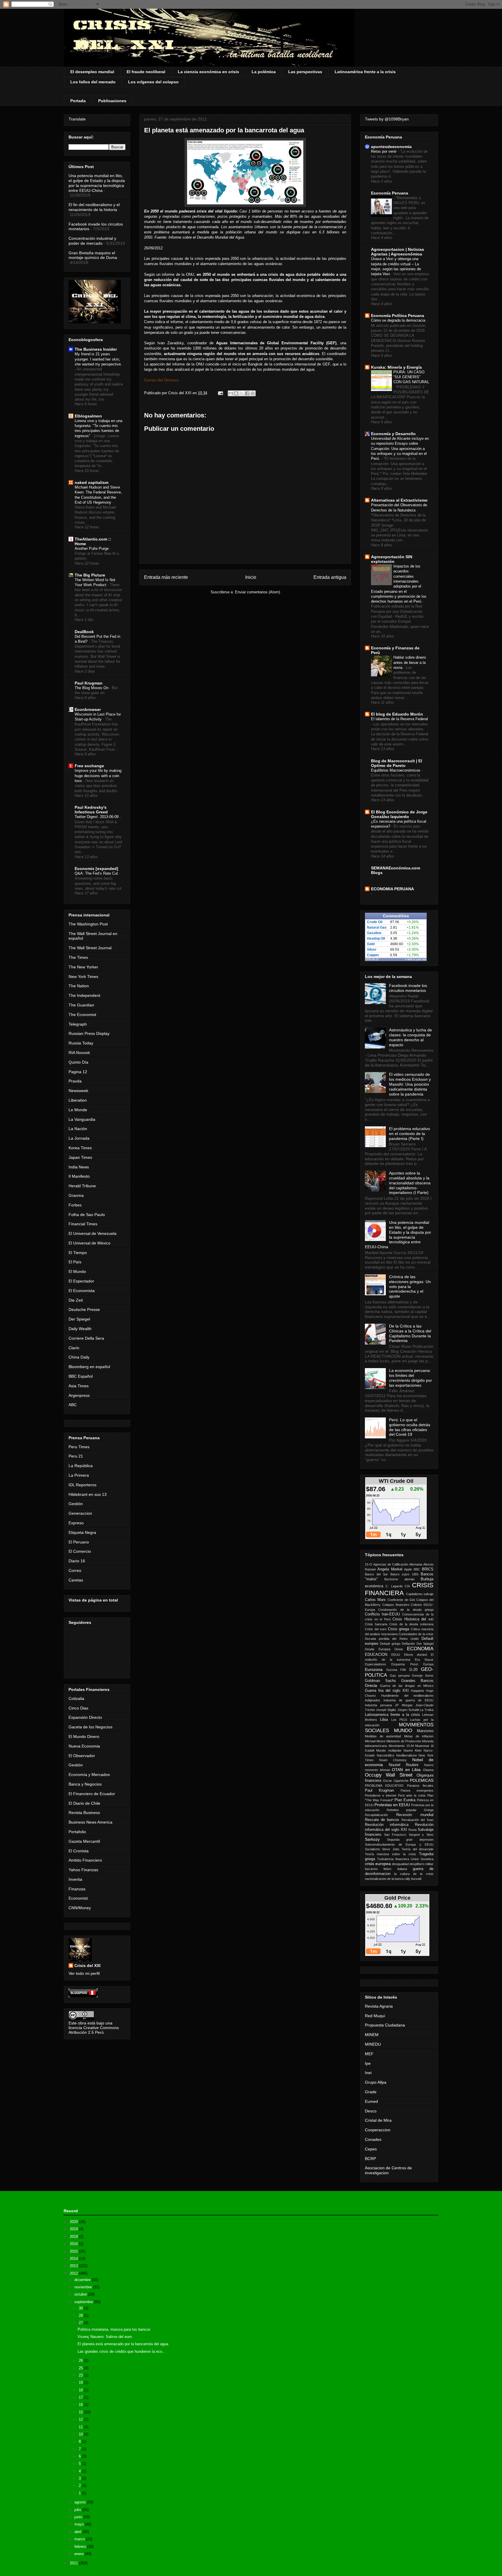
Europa (428, 1664)
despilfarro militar (422, 1864)
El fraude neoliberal (146, 72)
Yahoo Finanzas (83, 1870)
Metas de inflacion (419, 1736)
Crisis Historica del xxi (413, 1619)
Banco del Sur (376, 1574)
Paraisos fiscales (420, 1786)
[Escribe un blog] (236, 393)
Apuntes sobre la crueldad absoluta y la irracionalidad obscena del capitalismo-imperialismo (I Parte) (410, 1183)
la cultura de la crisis (414, 1874)
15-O (369, 1564)
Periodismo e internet (381, 1795)
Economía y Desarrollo (393, 434)
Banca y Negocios (85, 1784)
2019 (74, 2229)
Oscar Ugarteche (396, 1781)
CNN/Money (80, 1908)
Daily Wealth (80, 1329)
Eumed (371, 2101)
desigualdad (400, 1864)
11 (81, 2427)
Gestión (76, 1504)
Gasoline (374, 933)
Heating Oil (376, 938)
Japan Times (80, 1157)
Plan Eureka (405, 1800)
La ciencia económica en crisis (208, 72)
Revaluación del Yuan (417, 1820)
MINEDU (373, 2044)
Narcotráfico (386, 1755)
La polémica (264, 72)
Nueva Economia (84, 1746)
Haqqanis (417, 1691)
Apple (408, 1569)
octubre (81, 2294)
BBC (417, 1569)
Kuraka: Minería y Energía (396, 367)
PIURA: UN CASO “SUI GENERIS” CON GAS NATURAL (411, 377)
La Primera (79, 1475)
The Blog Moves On (92, 688)
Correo (75, 1570)
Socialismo (372, 1849)
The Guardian (81, 1005)
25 (81, 2368)
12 (81, 2419)
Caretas (76, 1580)
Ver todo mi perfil (84, 1973)
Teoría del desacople (417, 1849)
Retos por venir (384, 151)
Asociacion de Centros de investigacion (388, 2170)
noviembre (84, 2287)
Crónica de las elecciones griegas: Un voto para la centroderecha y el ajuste (410, 1286)
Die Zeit (76, 1300)
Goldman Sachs (380, 1681)
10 (81, 2434)
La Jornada (79, 1138)
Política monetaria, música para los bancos (114, 2329)
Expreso (76, 1523)
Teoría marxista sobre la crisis (390, 1854)
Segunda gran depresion (410, 1840)
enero (80, 2554)
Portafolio (77, 1832)
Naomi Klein (412, 1750)
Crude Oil (375, 922)
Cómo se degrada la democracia (399, 320)
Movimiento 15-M (401, 1746)
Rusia (413, 1830)
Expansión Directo (85, 1717)
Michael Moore (375, 1741)
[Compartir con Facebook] (247, 393)
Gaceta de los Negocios (90, 1727)
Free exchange (89, 766)
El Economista (82, 1291)
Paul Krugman (89, 683)
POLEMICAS (422, 1780)
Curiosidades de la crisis (416, 1634)
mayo (80, 2524)
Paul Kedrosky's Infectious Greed (91, 810)
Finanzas (77, 1889)
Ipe (368, 2063)
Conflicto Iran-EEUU (382, 1614)
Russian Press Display (89, 1033)
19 (81, 2383)
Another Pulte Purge (92, 548)
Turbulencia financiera (393, 1859)
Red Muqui (375, 2016)
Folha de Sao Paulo (87, 1215)
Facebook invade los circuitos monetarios (408, 988)
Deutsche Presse (84, 1309)
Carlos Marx (375, 1600)
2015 (74, 2251)
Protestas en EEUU (392, 1805)
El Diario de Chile (84, 1803)
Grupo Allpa (376, 2082)
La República (81, 1466)
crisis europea (378, 1864)
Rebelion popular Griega (410, 1810)
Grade (371, 2092)
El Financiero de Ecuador (92, 1794)
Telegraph (78, 1024)
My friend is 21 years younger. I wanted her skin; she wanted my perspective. (98, 359)
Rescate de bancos (382, 1820)
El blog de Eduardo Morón (397, 714)
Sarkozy (372, 1839)
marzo (80, 2539)
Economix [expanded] (96, 869)
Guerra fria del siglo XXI (387, 1691)
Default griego (390, 1644)
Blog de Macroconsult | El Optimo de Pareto (397, 763)
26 (81, 2360)
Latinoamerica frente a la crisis (392, 1715)
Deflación (408, 1644)
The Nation (79, 986)
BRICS (428, 1569)
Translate (77, 119)
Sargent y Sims (421, 1835)
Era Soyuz (424, 1660)
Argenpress (79, 1395)
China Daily (79, 1357)
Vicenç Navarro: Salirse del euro (105, 2337)
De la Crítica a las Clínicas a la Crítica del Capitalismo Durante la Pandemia (410, 1333)
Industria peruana (378, 1705)
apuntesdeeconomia (391, 147)
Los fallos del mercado (93, 82)
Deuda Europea (378, 1649)
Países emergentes (417, 1790)
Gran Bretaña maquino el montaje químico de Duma (93, 255)
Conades (373, 2139)
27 (81, 2323)
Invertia (75, 1879)
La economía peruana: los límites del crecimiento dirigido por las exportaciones (410, 1378)
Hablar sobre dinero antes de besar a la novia (410, 662)
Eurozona (374, 1669)
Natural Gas (377, 927)
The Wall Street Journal (90, 948)
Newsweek (78, 1091)
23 (81, 2375)
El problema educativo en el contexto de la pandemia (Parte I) (409, 1134)
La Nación (78, 1129)
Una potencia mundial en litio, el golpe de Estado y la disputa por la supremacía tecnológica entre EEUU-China (97, 183)
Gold (371, 944)
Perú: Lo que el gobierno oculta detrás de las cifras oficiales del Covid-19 (410, 1427)
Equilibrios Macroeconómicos (396, 770)
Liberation (78, 1100)
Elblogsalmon (88, 416)
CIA (407, 1586)
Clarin (74, 1348)
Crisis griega (399, 1629)
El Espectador (81, 1281)
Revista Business (84, 1813)
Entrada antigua (330, 577)
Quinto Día (78, 1062)
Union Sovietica (422, 1859)
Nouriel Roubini (404, 1765)
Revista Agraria (379, 2006)
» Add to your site (416, 959)
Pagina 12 (78, 1072)
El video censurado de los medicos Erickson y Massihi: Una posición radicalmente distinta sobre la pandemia (410, 1084)
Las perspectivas (305, 72)
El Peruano (79, 1542)
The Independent (84, 995)
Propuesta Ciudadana (385, 2025)
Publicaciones (112, 101)
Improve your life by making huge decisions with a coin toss (98, 776)
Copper (373, 955)
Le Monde (78, 1110)
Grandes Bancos (417, 1681)
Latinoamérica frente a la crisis (365, 72)
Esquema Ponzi (405, 1664)
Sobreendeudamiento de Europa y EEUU (399, 1844)
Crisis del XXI (87, 1966)
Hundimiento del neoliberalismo (407, 1696)
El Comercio (80, 1551)
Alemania (416, 1564)
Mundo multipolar (389, 1750)
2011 (74, 2563)
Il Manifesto (79, 1176)
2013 (74, 2266)
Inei (368, 2073)
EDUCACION (376, 1655)
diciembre (83, 2280)
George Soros (423, 1676)
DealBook (84, 632)
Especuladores (375, 1664)
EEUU (396, 1655)
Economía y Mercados (89, 1775)
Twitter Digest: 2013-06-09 (97, 817)
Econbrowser (88, 709)
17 (81, 2397)
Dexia (399, 1649)
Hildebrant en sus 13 (88, 1494)
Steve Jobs (391, 1849)
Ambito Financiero (85, 1860)
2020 (74, 2222)
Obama (428, 1770)
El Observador (82, 1756)
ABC (73, 1405)
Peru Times (79, 1447)
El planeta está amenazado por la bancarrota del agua (123, 2344)
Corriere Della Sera (86, 1338)
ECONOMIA (420, 1649)
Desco (371, 2111)
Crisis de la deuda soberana (411, 1624)
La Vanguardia (82, 1119)
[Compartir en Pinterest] (253, 393)
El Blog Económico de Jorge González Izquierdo (399, 814)
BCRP (370, 2159)
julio (78, 2510)
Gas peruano (400, 1676)
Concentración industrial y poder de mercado (92, 241)
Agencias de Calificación (391, 1564)
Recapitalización (376, 1815)
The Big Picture (90, 575)
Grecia (371, 1685)
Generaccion (80, 1513)
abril (78, 2532)
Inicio (251, 577)
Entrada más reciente (166, 577)
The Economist (82, 1015)
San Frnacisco (395, 1835)
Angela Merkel (390, 1569)
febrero (81, 2547)
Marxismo (425, 1731)
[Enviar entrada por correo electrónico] (220, 393)
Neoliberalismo (407, 1755)
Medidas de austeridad (383, 1736)
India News (79, 1167)
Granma (76, 1195)
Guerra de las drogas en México (407, 1686)
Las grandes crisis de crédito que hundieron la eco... (122, 2351)
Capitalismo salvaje (420, 1594)
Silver (372, 950)
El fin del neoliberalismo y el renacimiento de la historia (94, 207)
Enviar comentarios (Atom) (258, 592)
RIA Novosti (79, 1053)
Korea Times (80, 1148)
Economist (78, 1898)
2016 (74, 2244)
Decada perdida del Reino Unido (392, 1639)
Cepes (371, 2149)
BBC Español (81, 1376)
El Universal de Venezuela (93, 1233)
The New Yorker (83, 967)
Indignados (373, 1700)
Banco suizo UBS (404, 1574)
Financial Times (83, 1224)
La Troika (427, 1710)
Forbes (75, 1205)
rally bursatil (413, 1879)
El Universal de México (89, 1243)
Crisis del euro (376, 1629)
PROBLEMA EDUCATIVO (384, 1786)
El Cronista (79, 1851)
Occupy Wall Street (389, 1775)
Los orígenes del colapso (153, 82)
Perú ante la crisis (412, 1795)
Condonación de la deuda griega (406, 1610)
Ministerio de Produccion (404, 1741)
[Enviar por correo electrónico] (231, 393)
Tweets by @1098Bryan (387, 119)
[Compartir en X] (242, 393)
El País (75, 1262)
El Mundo (77, 1271)
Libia (384, 1720)
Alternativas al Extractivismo (399, 500)
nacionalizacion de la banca (384, 1879)
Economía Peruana (390, 193)
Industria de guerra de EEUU (408, 1700)
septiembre (84, 2302)
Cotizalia (76, 1698)
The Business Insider (96, 349)
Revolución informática (387, 1825)
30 (81, 2308)
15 (81, 2412)
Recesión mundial (415, 1815)
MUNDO (403, 1731)
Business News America (90, 1822)
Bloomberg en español (89, 1367)
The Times (78, 957)
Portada (78, 101)
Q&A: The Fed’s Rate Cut (97, 873)
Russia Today (81, 1043)
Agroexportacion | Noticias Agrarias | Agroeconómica (398, 252)
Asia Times (79, 1386)
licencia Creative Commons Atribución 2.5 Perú (94, 2030)
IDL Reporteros (83, 1485)
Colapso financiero (396, 1605)
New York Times (83, 977)
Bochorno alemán (399, 1579)
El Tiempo (78, 1253)
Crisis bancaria (376, 1624)
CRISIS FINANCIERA (399, 1589)
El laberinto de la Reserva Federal (399, 719)
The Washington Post (88, 924)
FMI (403, 1670)
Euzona (392, 1670)
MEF (369, 2054)
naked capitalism (92, 482)
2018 (74, 2237)
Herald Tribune (82, 1186)
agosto (81, 2502)
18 (81, 2390)
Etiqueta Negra (82, 1532)
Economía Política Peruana (398, 316)
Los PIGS (399, 1720)
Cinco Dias (78, 1708)
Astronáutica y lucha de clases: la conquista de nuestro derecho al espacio (410, 1037)
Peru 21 (76, 1456)
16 (81, 2405)
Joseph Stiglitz (386, 1710)
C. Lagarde (394, 1586)
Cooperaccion (378, 2130)
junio (79, 2517)
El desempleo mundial (92, 72)
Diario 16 (77, 1561)
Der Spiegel (79, 1319)
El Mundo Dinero (84, 1736)
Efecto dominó (416, 1655)
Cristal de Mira (378, 2120)
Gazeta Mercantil (84, 1841)
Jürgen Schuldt (408, 1710)
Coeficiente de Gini (401, 1600)
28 (81, 2315)
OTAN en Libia (406, 1770)
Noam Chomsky (393, 1760)
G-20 (413, 1670)
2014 (74, 2259)
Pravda (75, 1081)
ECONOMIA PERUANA (392, 889)
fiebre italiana (395, 1869)
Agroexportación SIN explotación (392, 559)
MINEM (372, 2035)
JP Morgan (404, 1705)
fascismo (371, 1869)
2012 (74, 2273)
